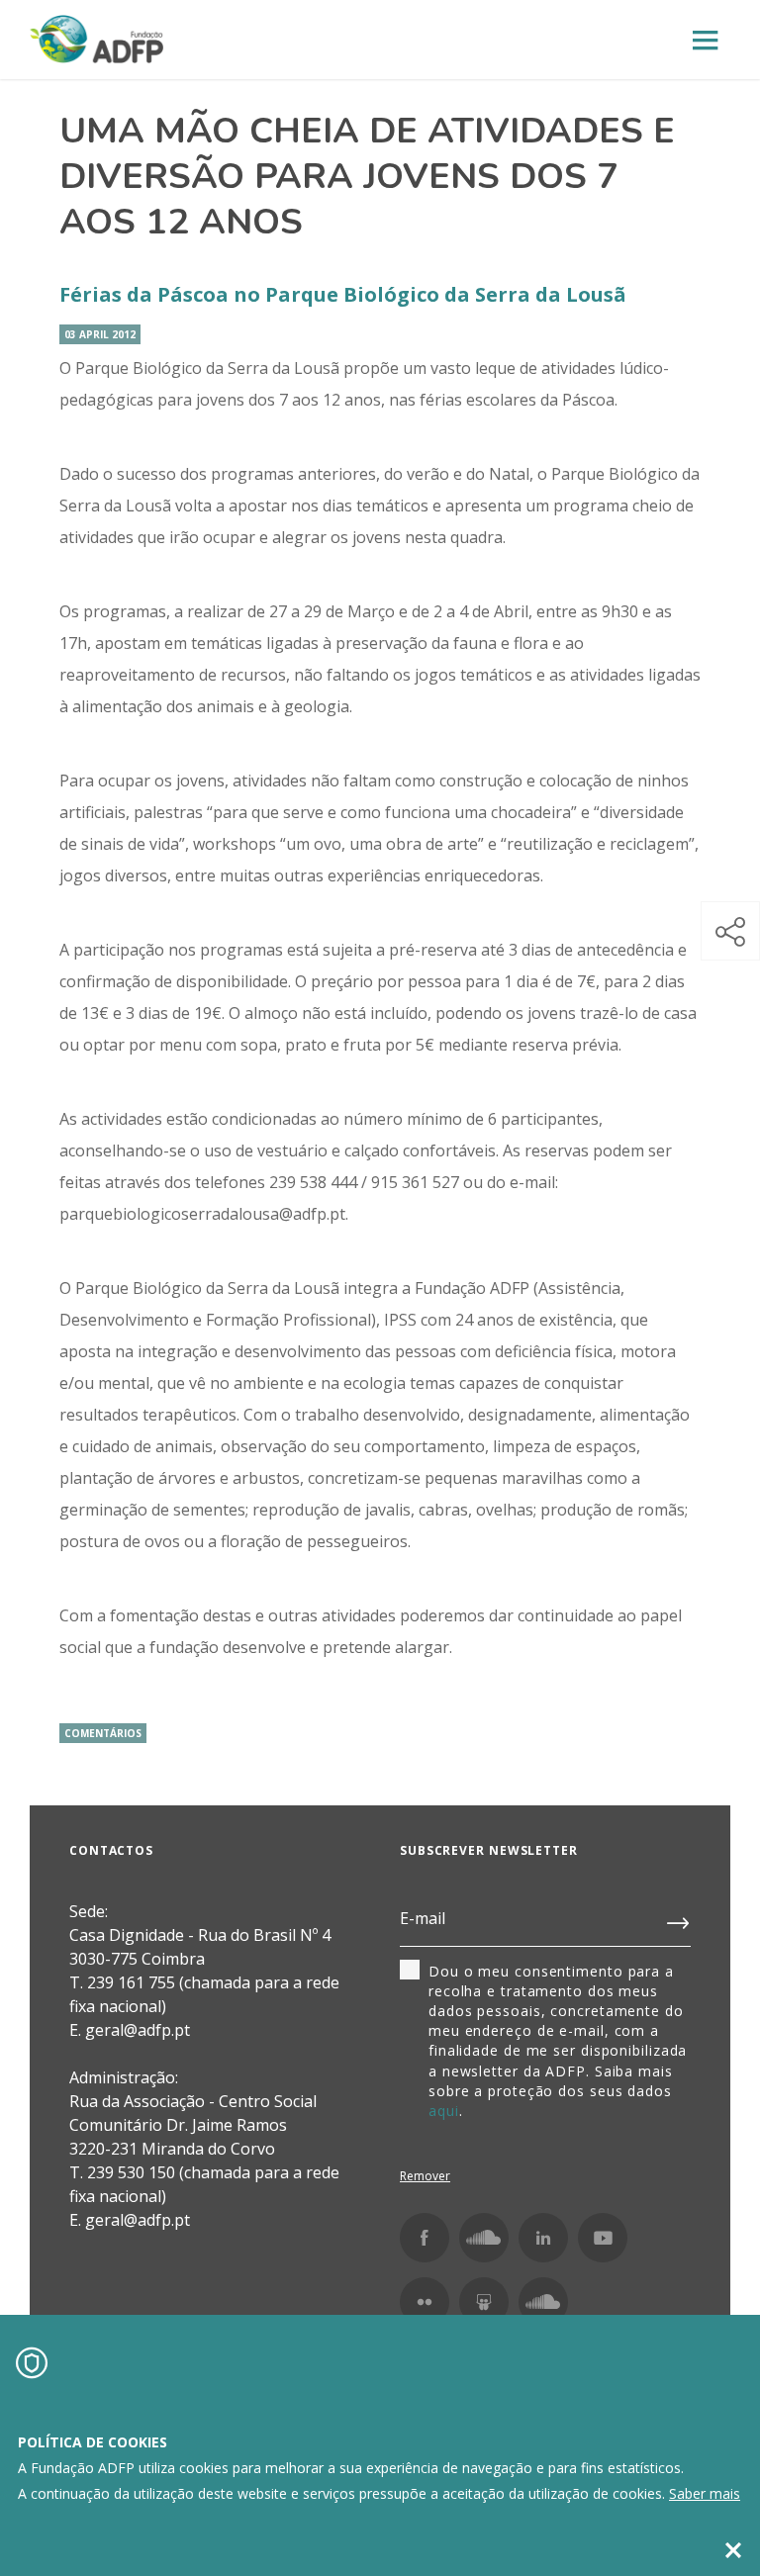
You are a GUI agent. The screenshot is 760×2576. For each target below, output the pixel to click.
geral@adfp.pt (138, 2220)
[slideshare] (484, 2302)
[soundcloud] (543, 2302)
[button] (730, 931)
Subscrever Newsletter (489, 1850)
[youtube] (603, 2238)
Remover (425, 2176)
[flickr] (425, 2302)
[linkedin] (543, 2238)
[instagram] (484, 2238)
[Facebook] (425, 2238)
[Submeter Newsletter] (679, 1919)
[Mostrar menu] (706, 41)
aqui (444, 2111)
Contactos (111, 1850)
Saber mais (705, 2493)
